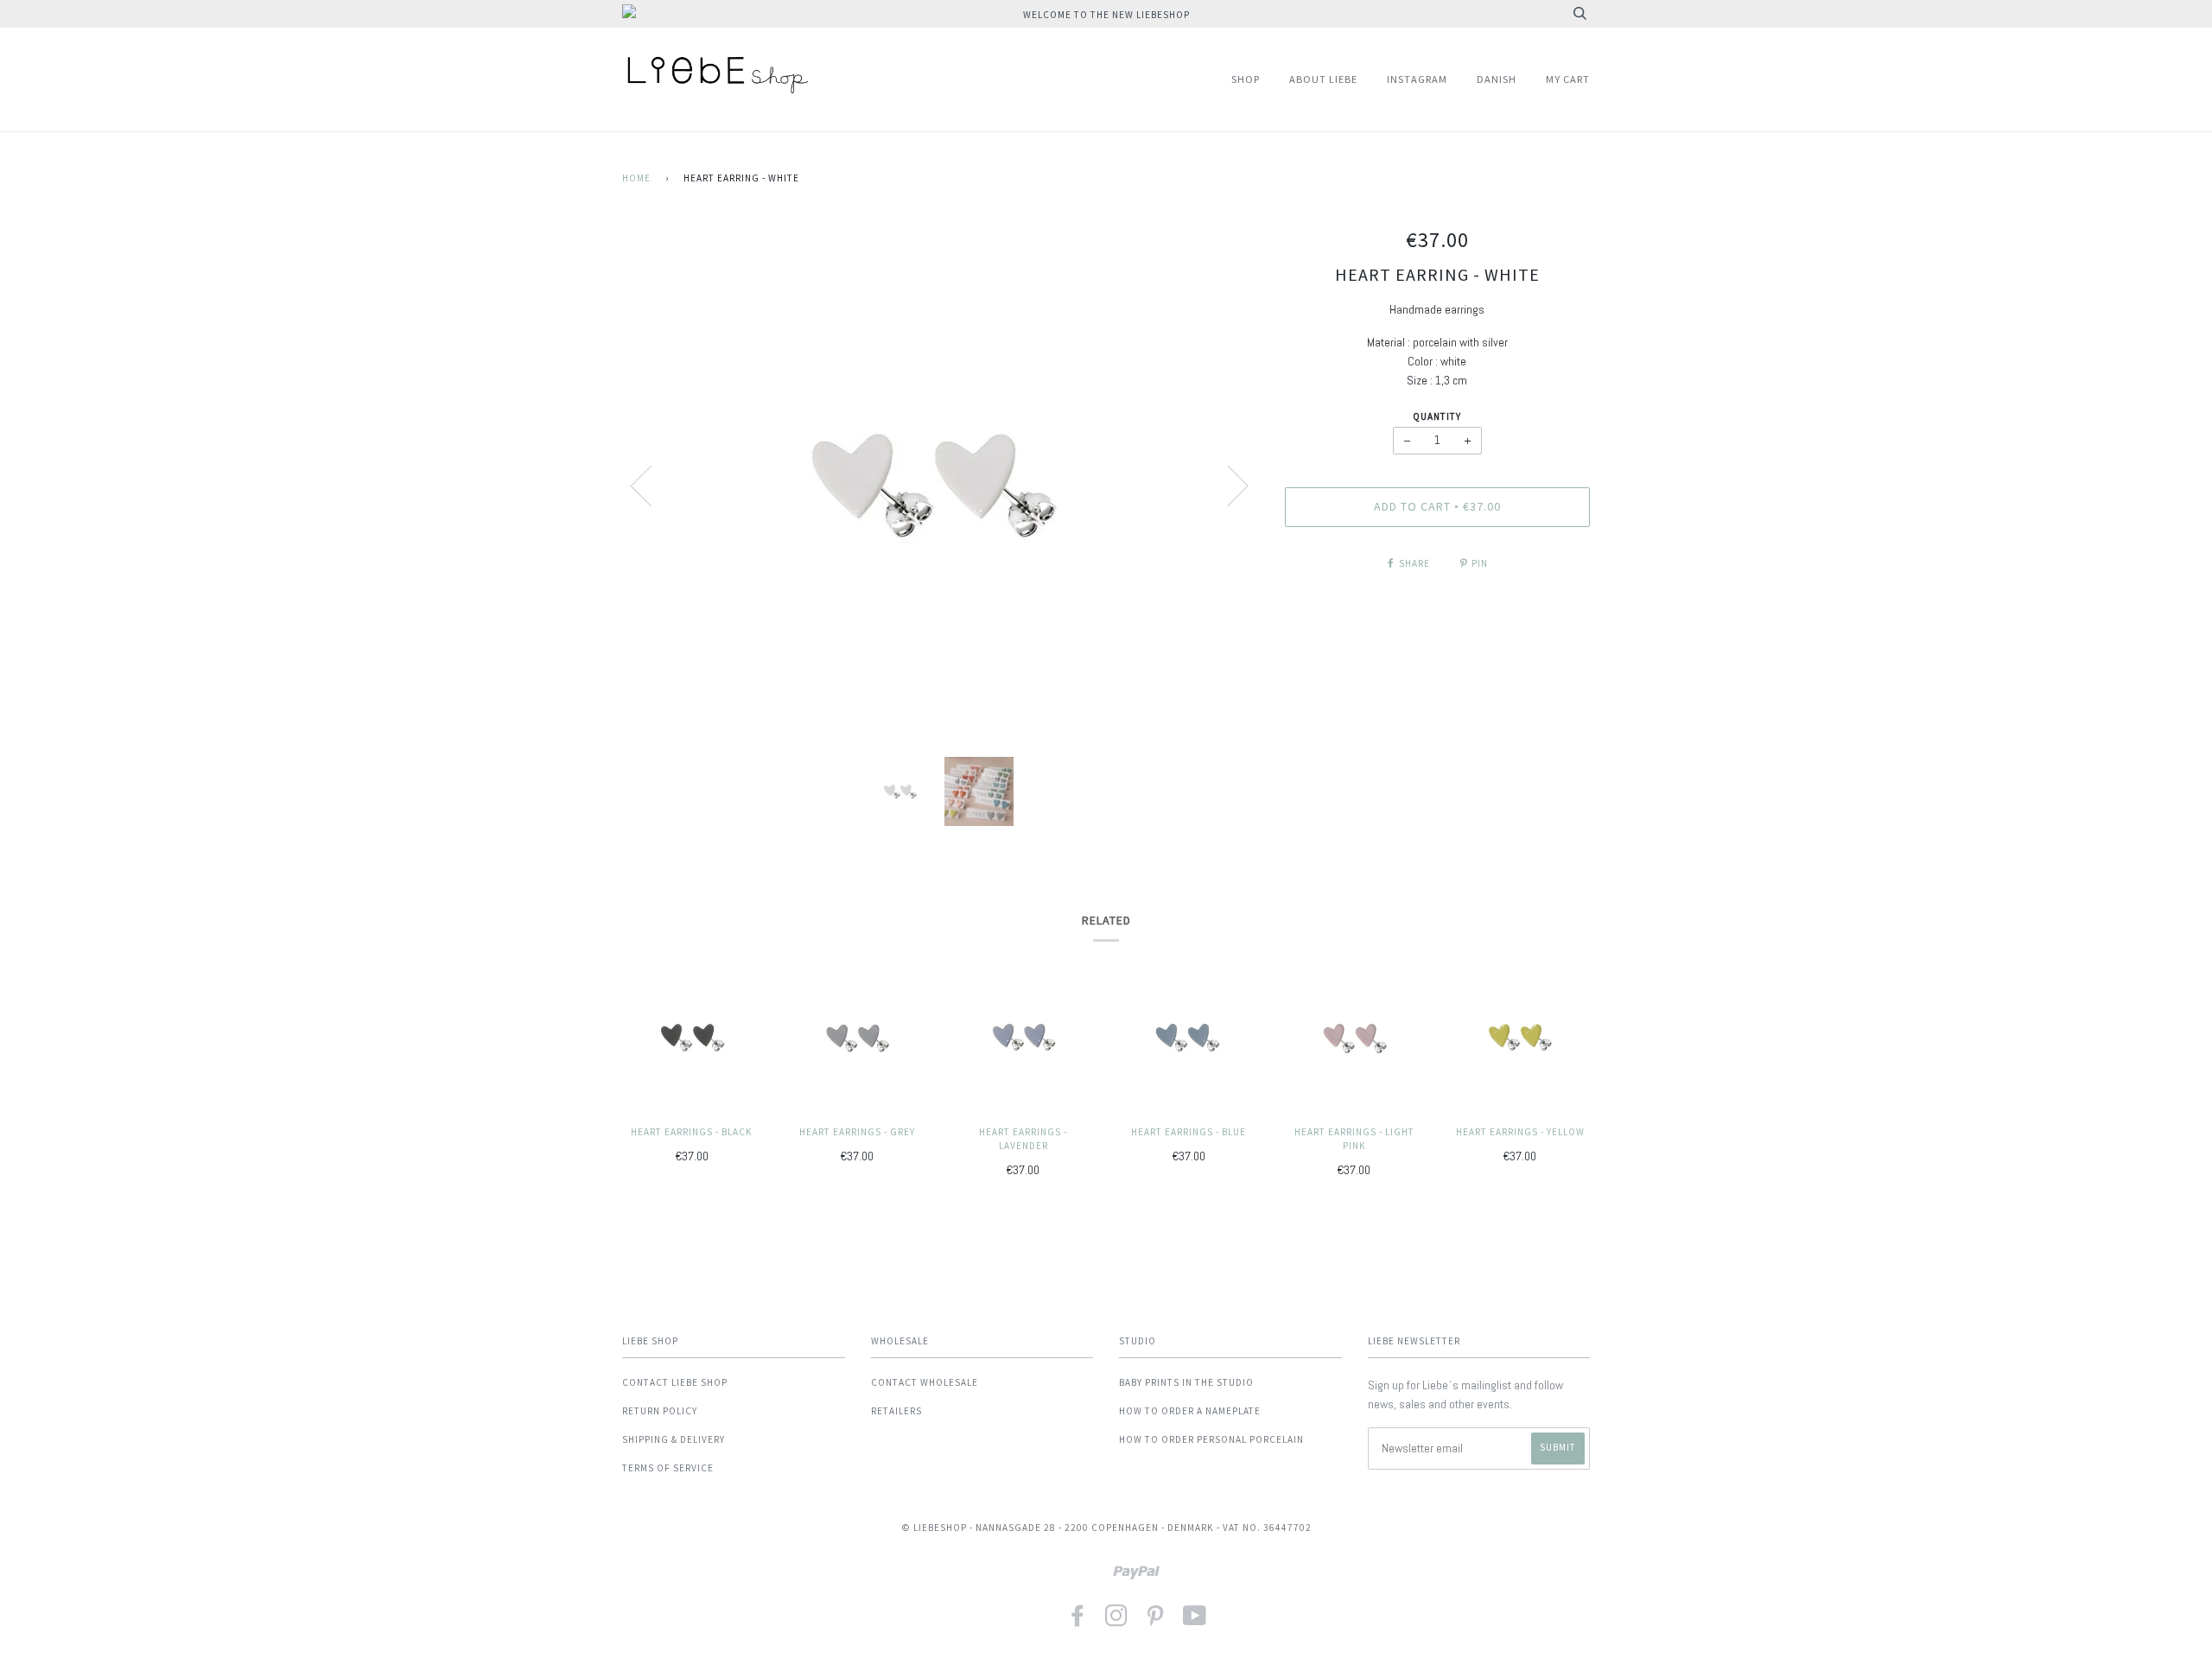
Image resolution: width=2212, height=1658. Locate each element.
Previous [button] (652, 485)
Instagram (1417, 79)
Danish (1497, 79)
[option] (941, 485)
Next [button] (1227, 485)
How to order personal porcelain (1211, 1439)
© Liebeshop (934, 1528)
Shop (1246, 79)
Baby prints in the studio (1186, 1382)
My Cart (1568, 79)
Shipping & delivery (674, 1439)
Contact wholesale (925, 1382)
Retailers (896, 1411)
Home (636, 178)
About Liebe (1323, 79)
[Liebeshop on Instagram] (1117, 1621)
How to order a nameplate (1190, 1411)
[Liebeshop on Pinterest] (1156, 1621)
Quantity (1437, 416)
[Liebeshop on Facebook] (1078, 1621)
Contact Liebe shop (675, 1382)
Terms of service (668, 1468)
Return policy (660, 1411)
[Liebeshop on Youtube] (1195, 1621)
